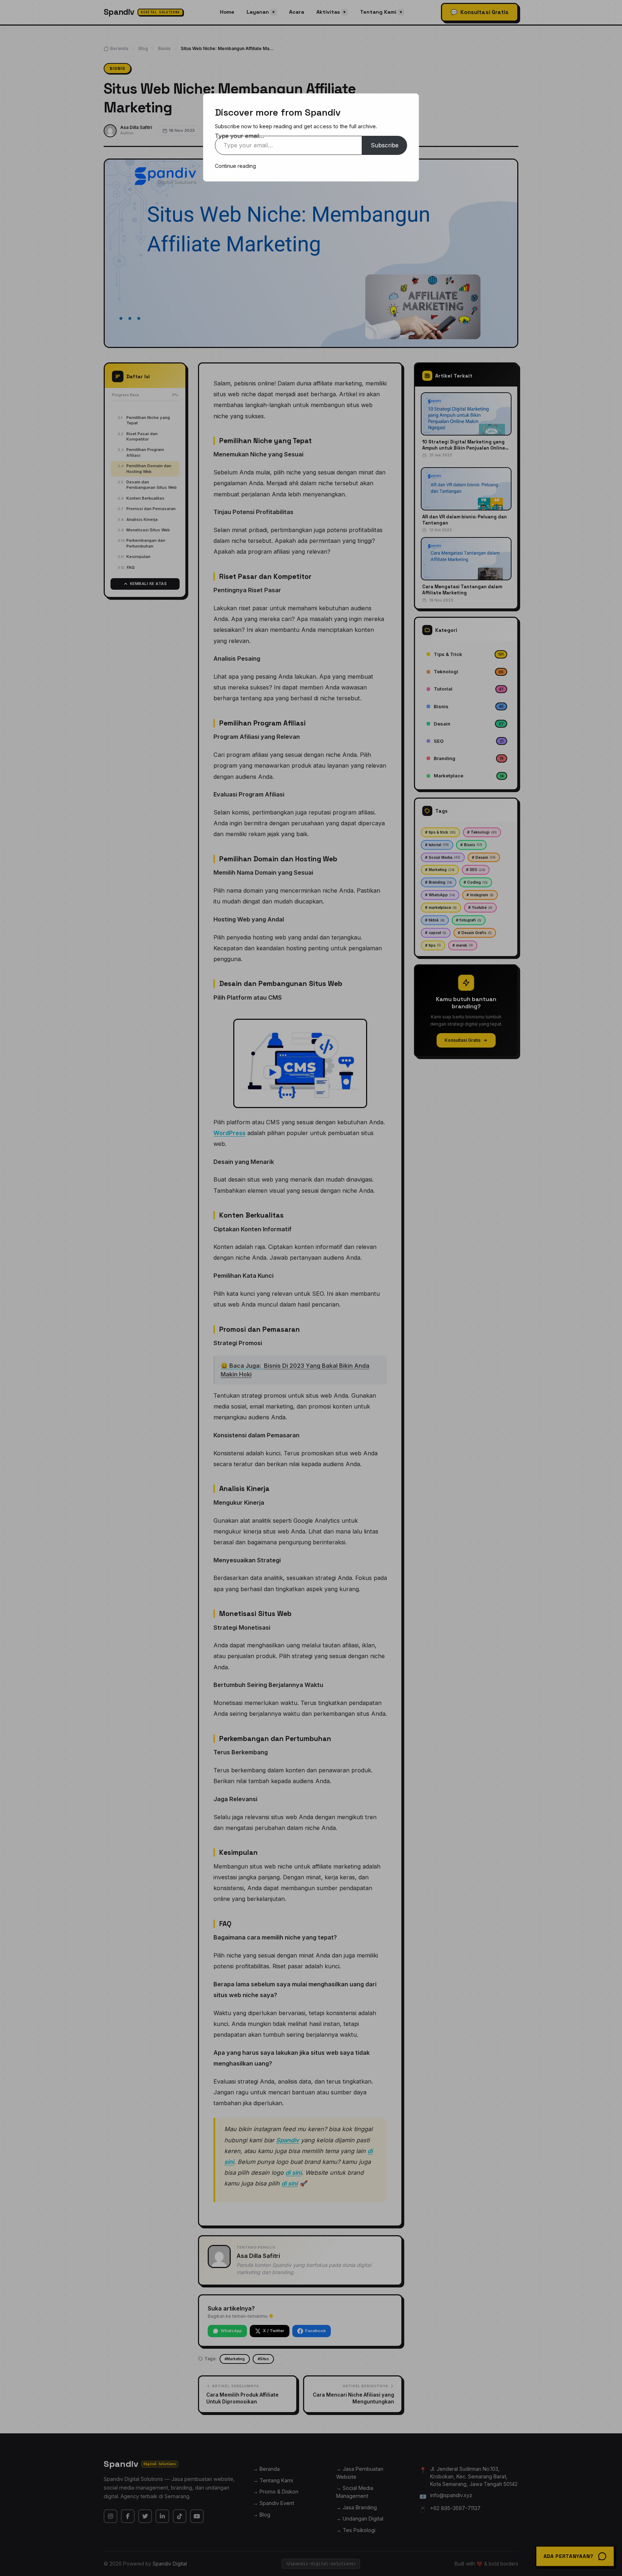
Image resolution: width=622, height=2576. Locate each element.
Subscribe (385, 145)
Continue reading (235, 166)
